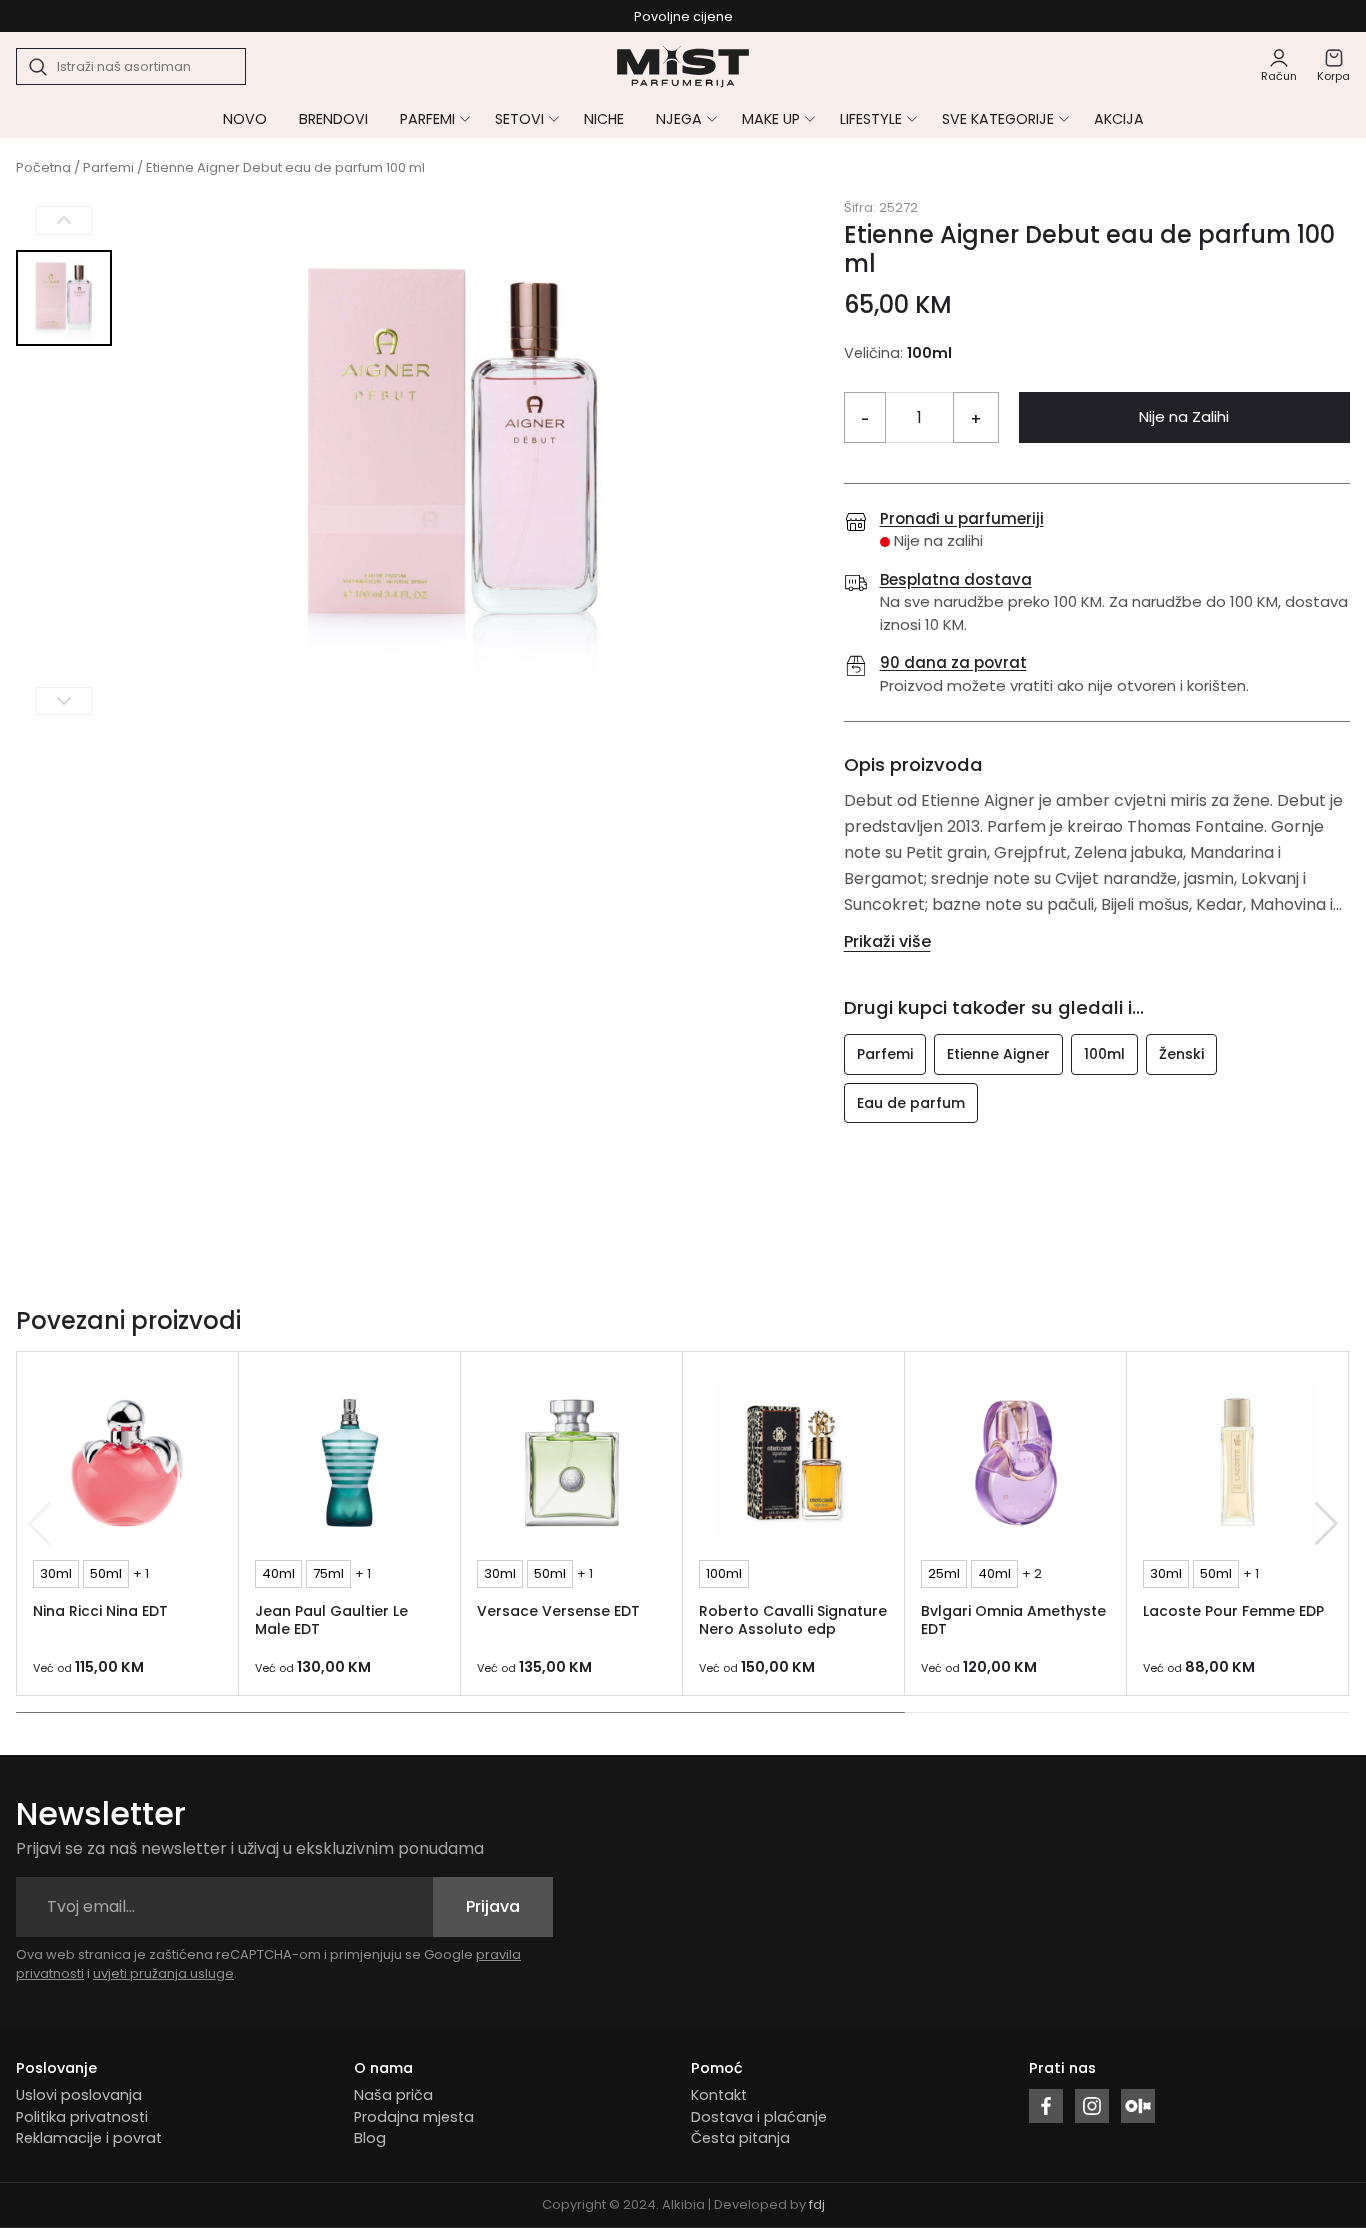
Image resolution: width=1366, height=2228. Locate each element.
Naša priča (393, 2095)
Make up (771, 119)
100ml (1104, 1054)
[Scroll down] (64, 700)
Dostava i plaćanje (759, 2117)
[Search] (39, 67)
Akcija (1119, 119)
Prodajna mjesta (414, 2117)
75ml (328, 1573)
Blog (370, 2138)
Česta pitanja (740, 2138)
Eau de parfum (911, 1103)
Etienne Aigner (998, 1054)
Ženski (1181, 1054)
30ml (56, 1573)
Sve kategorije (998, 119)
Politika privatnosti (82, 2117)
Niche (604, 119)
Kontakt (719, 2095)
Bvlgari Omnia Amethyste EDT (1013, 1620)
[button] (1326, 1524)
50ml (106, 1573)
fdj (817, 2204)
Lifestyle (871, 119)
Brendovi (333, 119)
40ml (278, 1573)
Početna (43, 167)
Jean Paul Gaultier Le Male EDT (331, 1620)
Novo (245, 119)
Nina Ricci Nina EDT (100, 1611)
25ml (944, 1573)
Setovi (519, 119)
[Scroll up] (64, 220)
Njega (679, 119)
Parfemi (427, 119)
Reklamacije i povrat (89, 2138)
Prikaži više (887, 941)
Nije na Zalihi (1184, 416)
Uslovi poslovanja (79, 2095)
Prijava (493, 1906)
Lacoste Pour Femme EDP (1233, 1611)
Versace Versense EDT (558, 1611)
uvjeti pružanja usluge (163, 1973)
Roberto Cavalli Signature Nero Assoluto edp (793, 1620)
